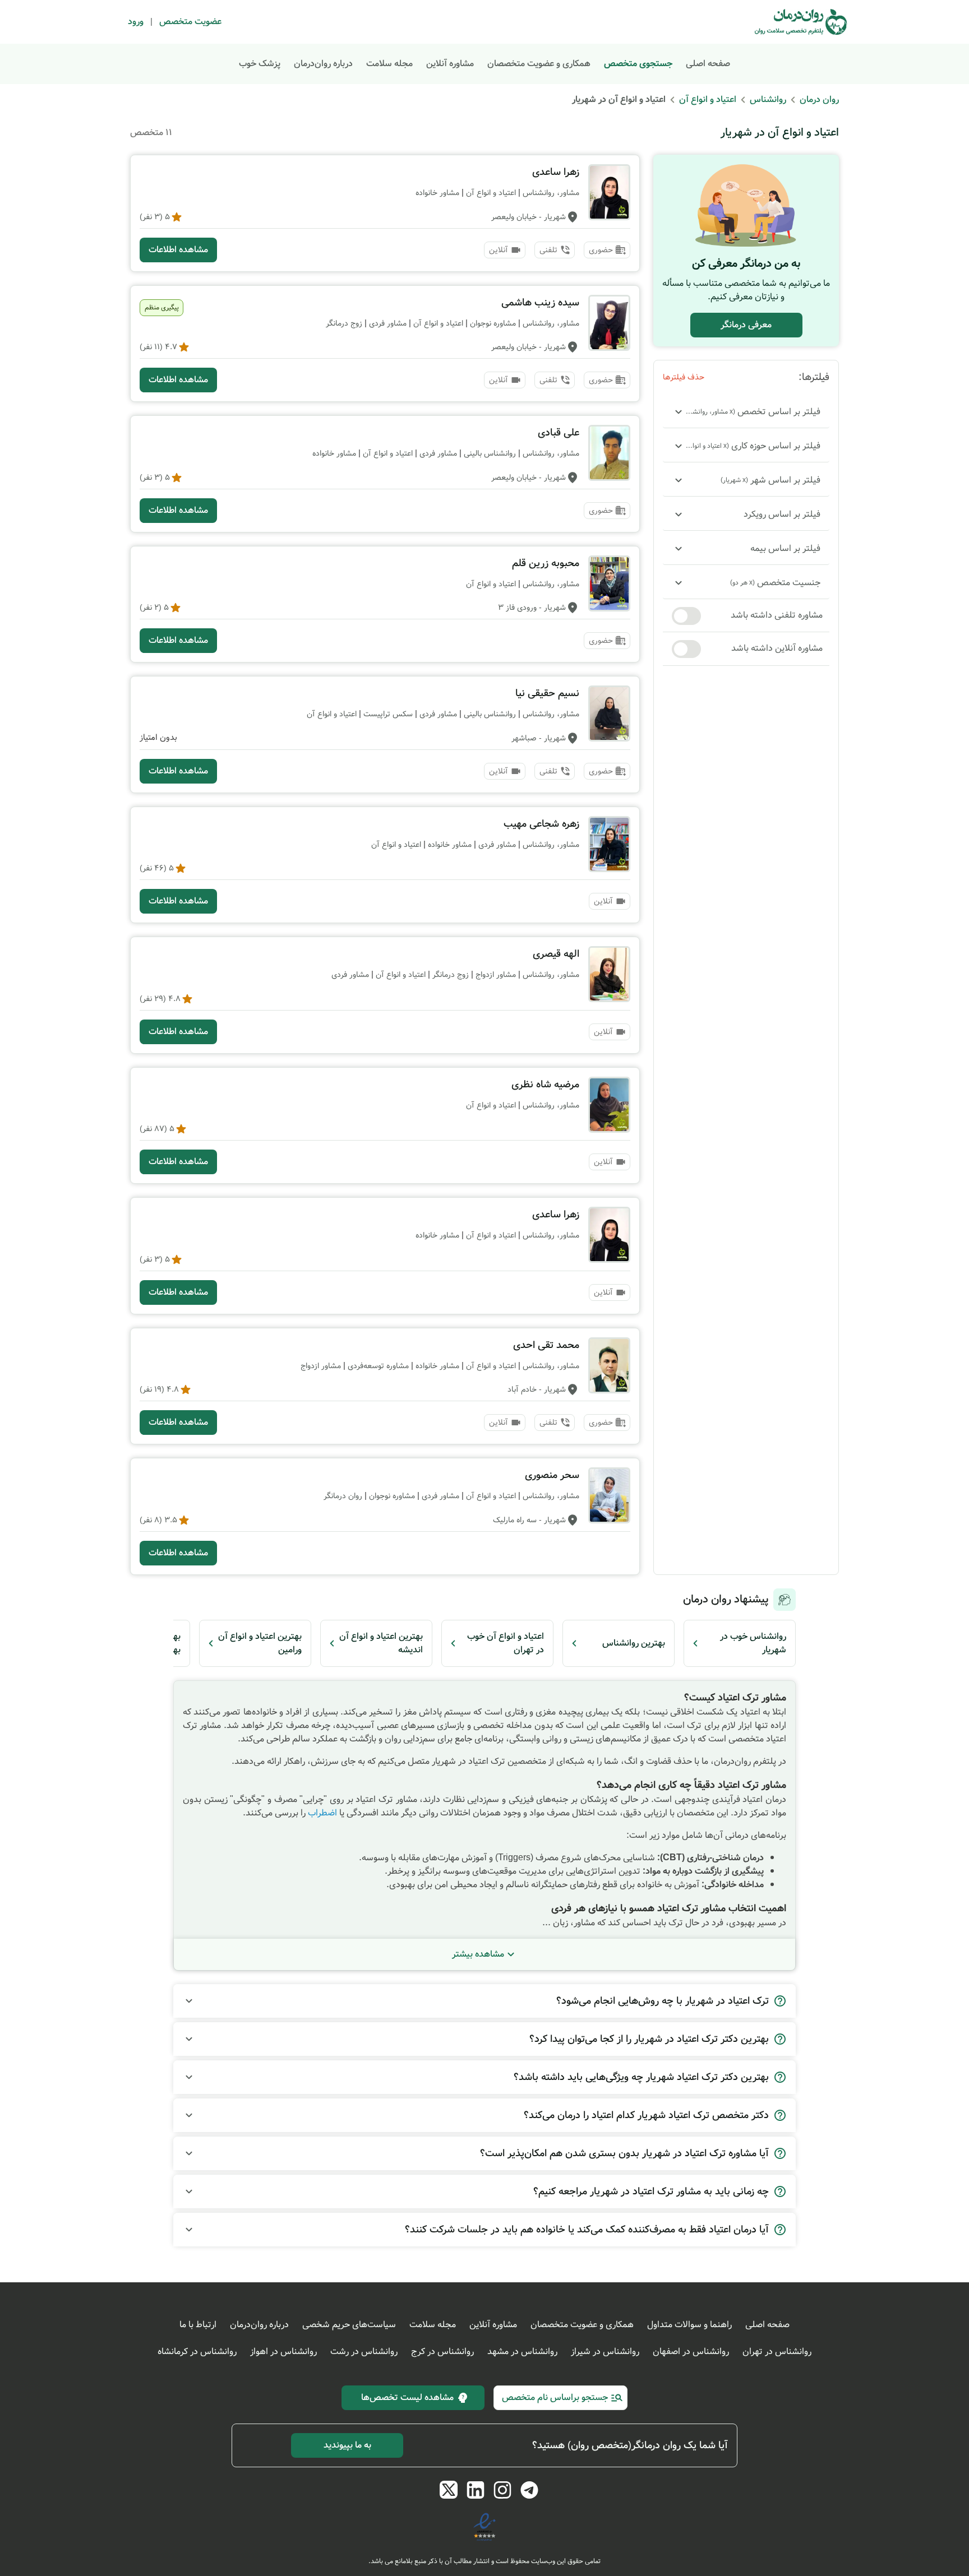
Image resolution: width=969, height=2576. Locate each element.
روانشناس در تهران (777, 2352)
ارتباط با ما (198, 2325)
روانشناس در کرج (442, 2352)
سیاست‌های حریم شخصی (349, 2325)
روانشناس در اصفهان (691, 2352)
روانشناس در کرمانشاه (197, 2352)
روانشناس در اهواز (283, 2352)
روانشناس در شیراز (605, 2352)
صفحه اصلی (708, 64)
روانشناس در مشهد (522, 2352)
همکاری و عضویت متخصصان (539, 64)
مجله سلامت (389, 64)
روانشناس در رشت (364, 2352)
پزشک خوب (260, 64)
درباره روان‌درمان (323, 64)
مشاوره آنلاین (450, 64)
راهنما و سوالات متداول (689, 2325)
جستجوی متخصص (638, 64)
